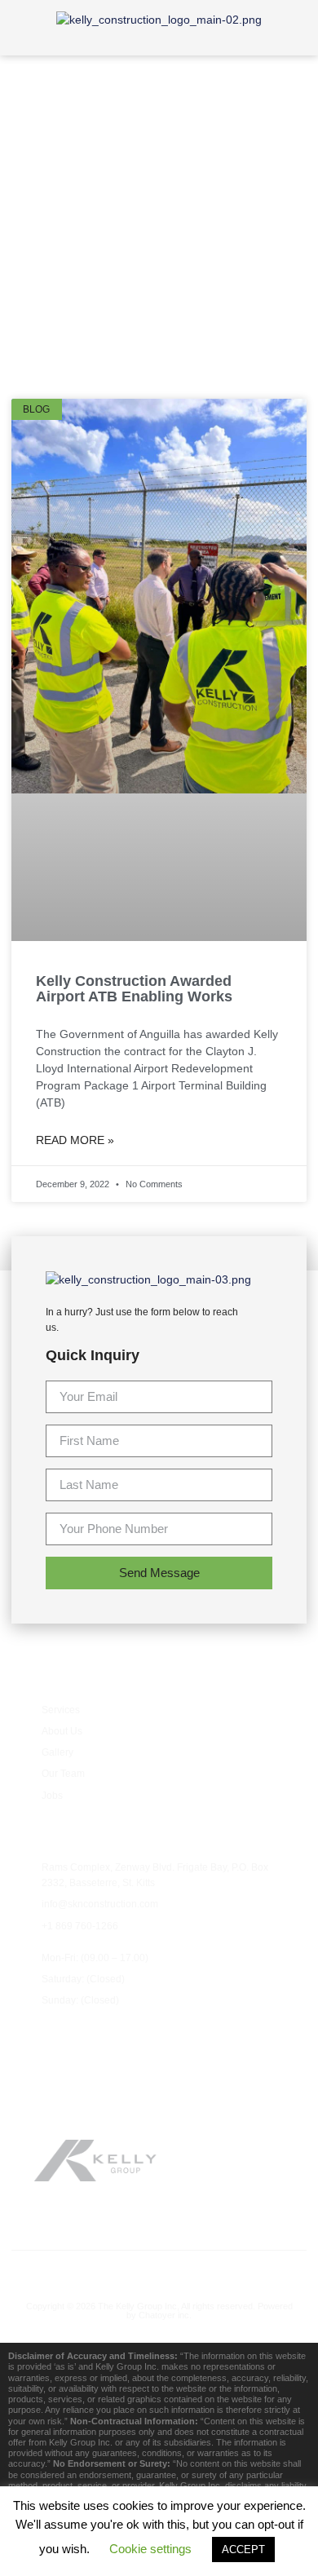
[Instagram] (194, 2271)
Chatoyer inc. (165, 2315)
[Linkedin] (228, 2271)
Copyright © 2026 (62, 2306)
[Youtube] (159, 2271)
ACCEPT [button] (243, 2549)
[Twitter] (125, 2271)
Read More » (75, 1140)
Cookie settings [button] (150, 2549)
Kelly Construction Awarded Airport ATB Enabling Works (134, 989)
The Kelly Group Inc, (139, 2306)
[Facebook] (91, 2271)
